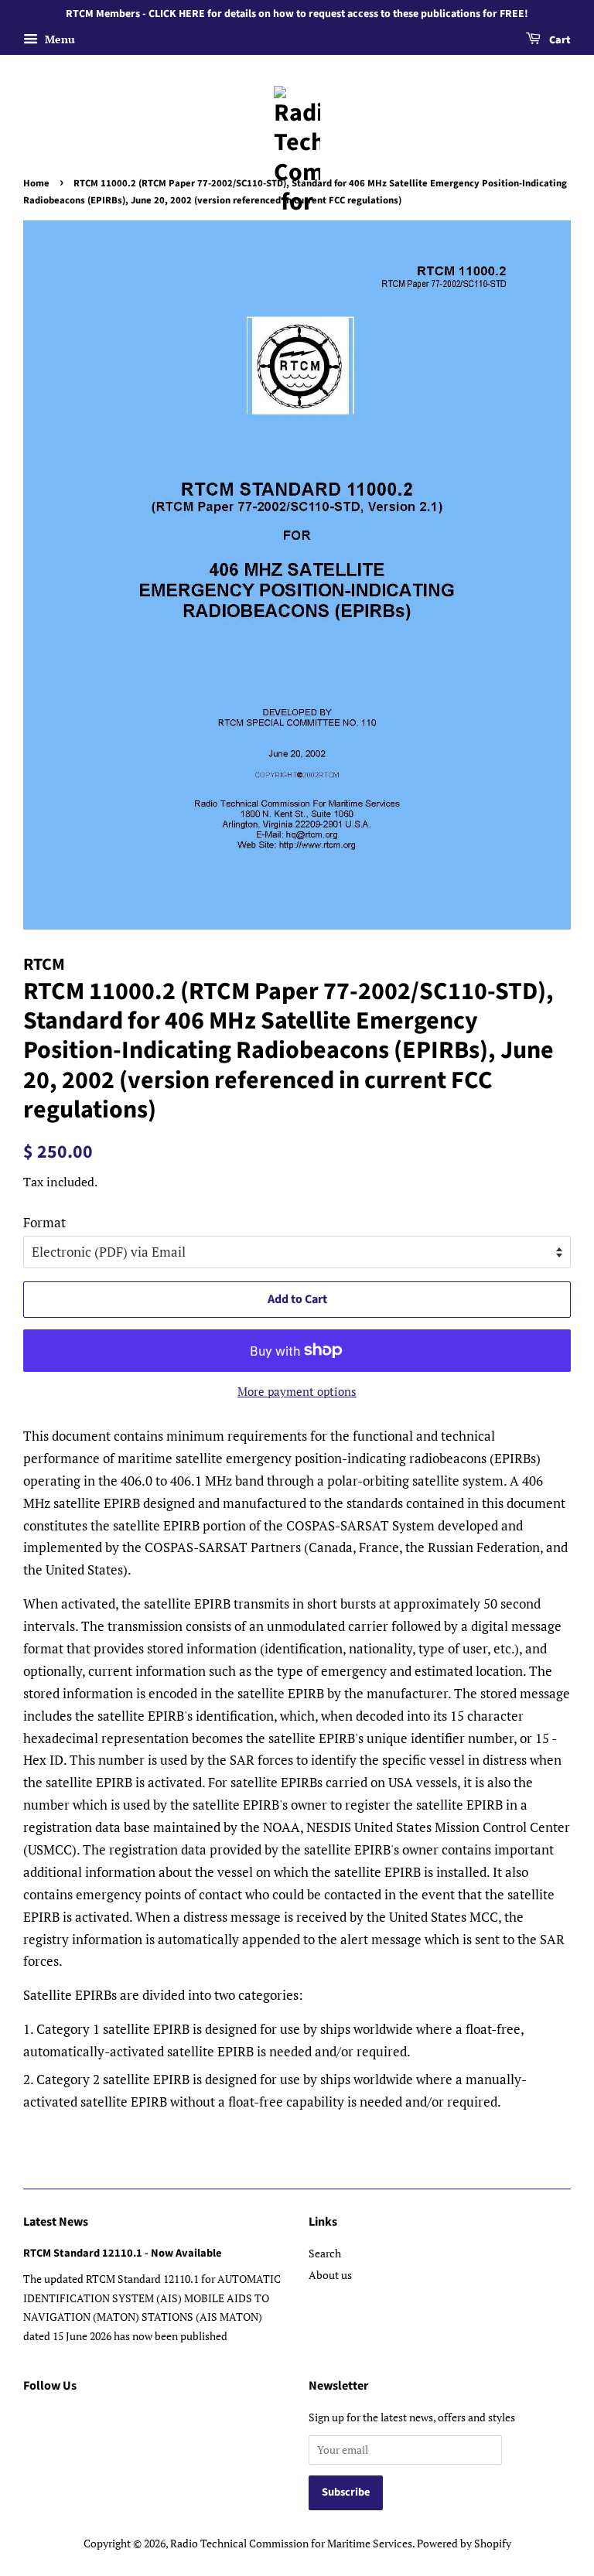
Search (325, 2253)
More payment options (297, 1391)
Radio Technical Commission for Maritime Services (291, 2543)
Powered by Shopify (464, 2543)
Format (44, 1222)
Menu (58, 39)
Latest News (56, 2222)
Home (36, 183)
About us (330, 2275)
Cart (559, 40)
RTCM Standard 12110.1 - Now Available (122, 2253)
